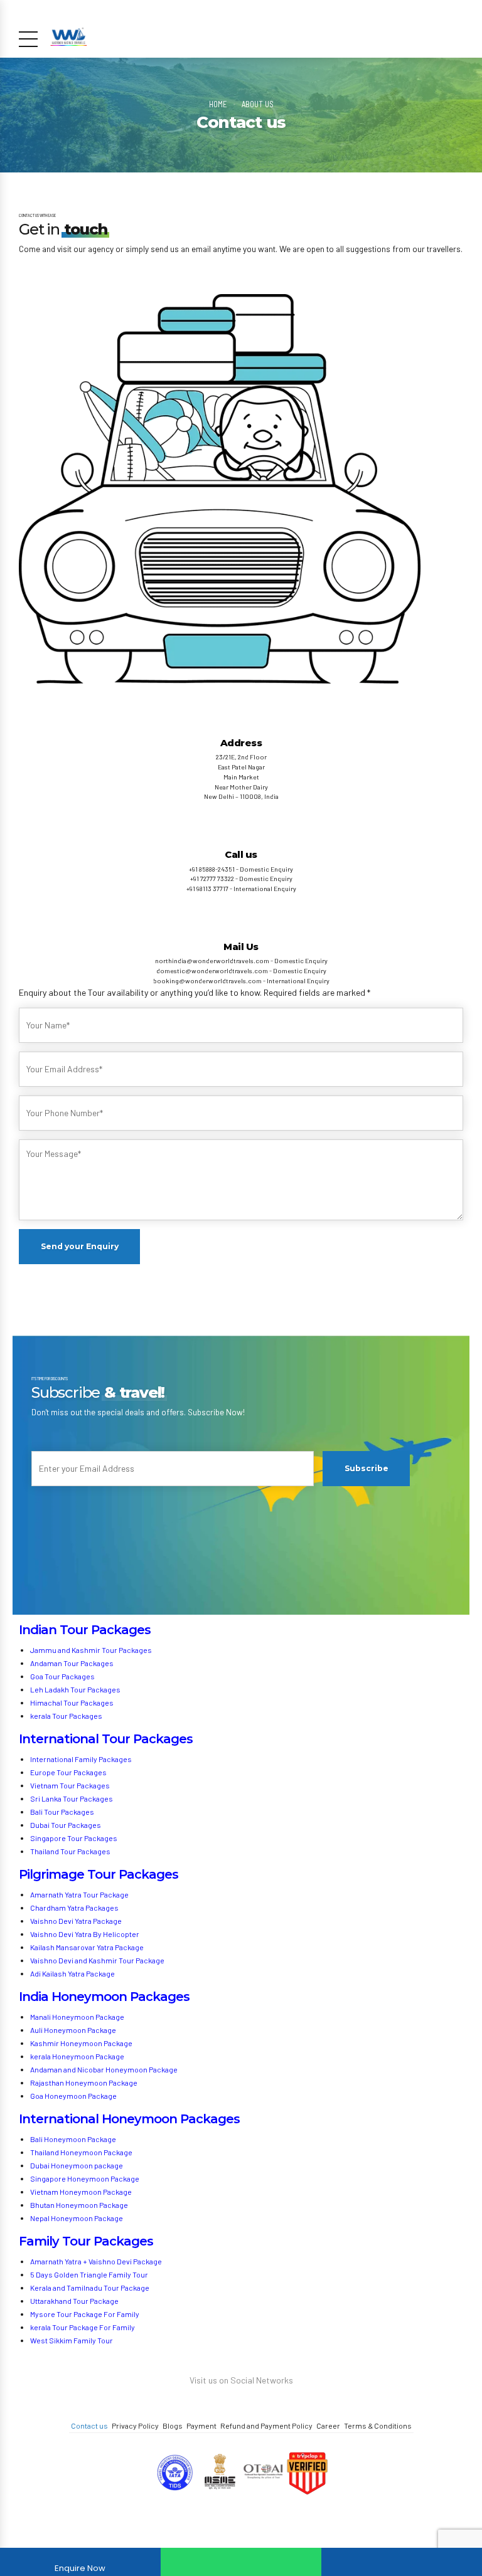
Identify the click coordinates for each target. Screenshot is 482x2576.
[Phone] (402, 2562)
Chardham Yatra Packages (74, 1908)
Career (328, 2426)
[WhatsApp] (241, 2562)
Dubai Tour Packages (66, 1825)
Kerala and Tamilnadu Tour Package (90, 2288)
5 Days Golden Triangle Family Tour (89, 2274)
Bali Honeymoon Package (73, 2139)
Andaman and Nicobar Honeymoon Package (104, 2069)
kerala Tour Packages (66, 1716)
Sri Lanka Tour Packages (72, 1798)
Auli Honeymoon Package (73, 2030)
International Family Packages (81, 1759)
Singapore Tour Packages (74, 1838)
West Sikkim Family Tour (72, 2340)
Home (218, 104)
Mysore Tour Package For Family (85, 2314)
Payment (201, 2426)
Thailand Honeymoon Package (81, 2152)
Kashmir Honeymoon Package (81, 2043)
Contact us (89, 2426)
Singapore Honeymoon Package (85, 2178)
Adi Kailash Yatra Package (72, 1973)
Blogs (173, 2426)
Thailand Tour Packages (70, 1851)
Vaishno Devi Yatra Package (76, 1921)
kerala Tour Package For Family (83, 2327)
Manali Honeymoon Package (77, 2017)
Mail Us (241, 947)
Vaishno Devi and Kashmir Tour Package (97, 1960)
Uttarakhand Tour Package (74, 2301)
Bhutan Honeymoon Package (80, 2205)
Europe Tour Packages (68, 1772)
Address (241, 743)
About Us (258, 104)
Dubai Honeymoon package (77, 2165)
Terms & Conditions (378, 2426)
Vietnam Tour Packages (70, 1785)
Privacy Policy (135, 2426)
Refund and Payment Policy (266, 2426)
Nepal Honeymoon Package (77, 2218)
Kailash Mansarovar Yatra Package (87, 1947)
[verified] (307, 2474)
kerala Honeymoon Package (77, 2056)
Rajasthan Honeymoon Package (84, 2082)
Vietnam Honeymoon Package (81, 2192)
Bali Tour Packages (62, 1812)
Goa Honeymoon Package (74, 2096)
